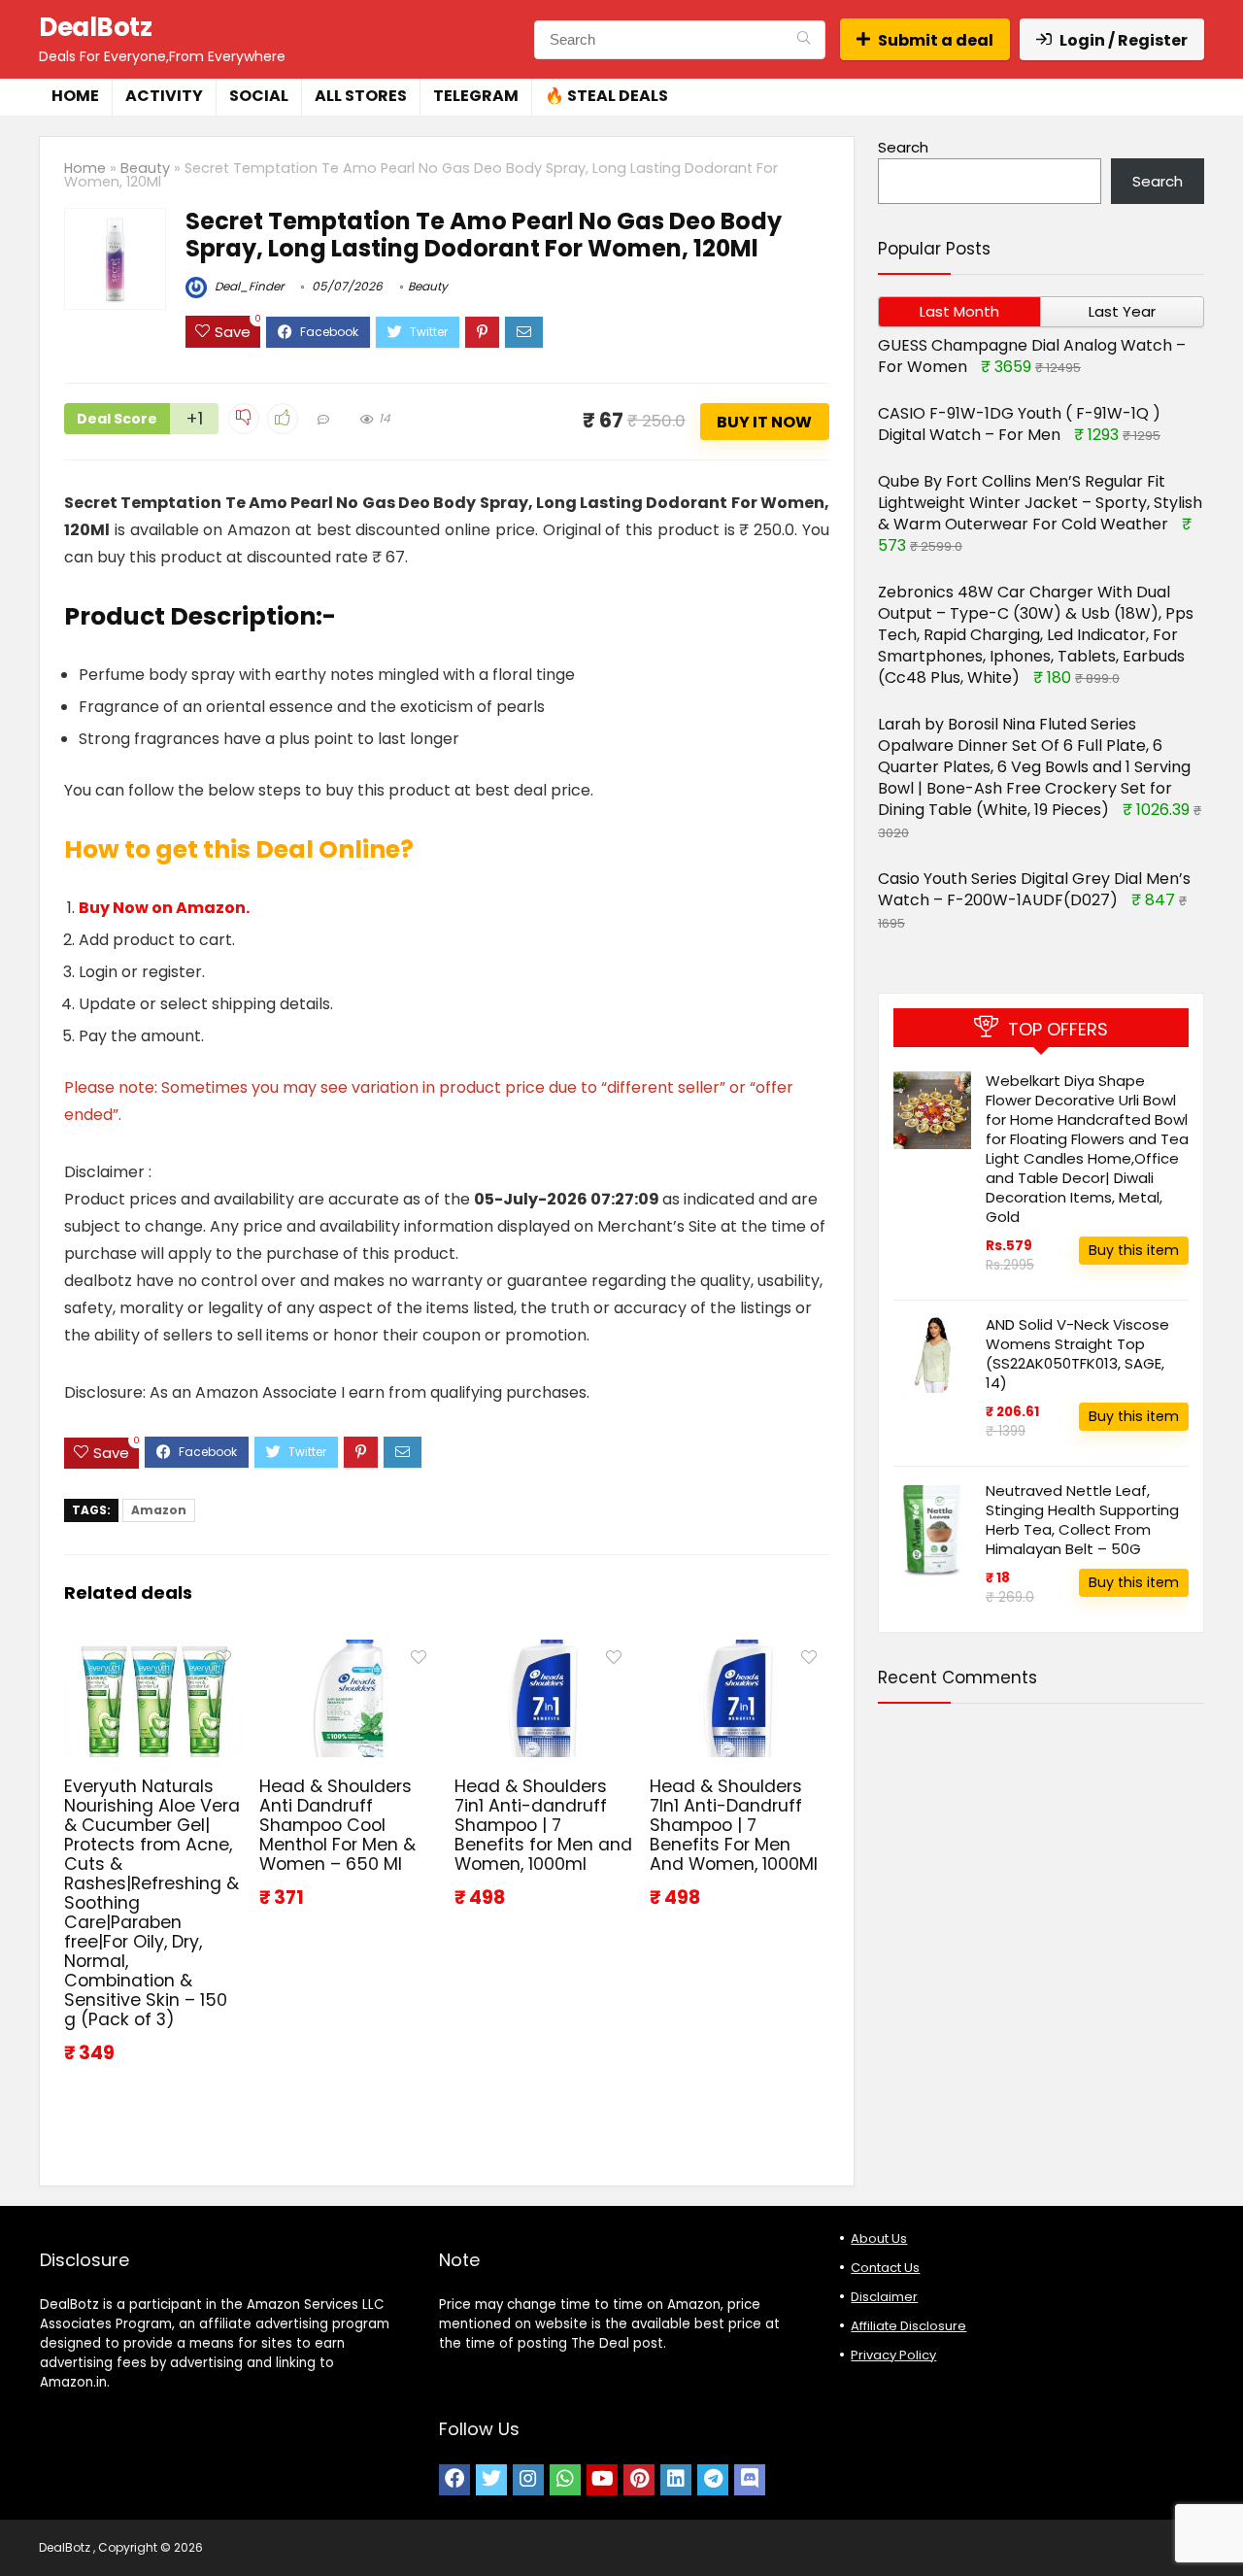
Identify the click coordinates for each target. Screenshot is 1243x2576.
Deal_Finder (248, 286)
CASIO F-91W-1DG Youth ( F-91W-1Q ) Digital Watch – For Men (1019, 424)
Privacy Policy (893, 2355)
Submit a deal (936, 40)
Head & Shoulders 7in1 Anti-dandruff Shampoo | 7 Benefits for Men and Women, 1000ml (543, 1825)
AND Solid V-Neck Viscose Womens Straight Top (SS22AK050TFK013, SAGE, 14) (1077, 1354)
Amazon (159, 1510)
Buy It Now (764, 422)
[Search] (804, 40)
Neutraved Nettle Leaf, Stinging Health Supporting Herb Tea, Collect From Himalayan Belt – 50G (1082, 1520)
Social (259, 96)
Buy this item (1134, 1250)
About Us (879, 2238)
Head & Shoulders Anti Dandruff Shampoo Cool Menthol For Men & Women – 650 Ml (337, 1825)
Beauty (145, 168)
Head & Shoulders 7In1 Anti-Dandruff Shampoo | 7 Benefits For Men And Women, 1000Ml (734, 1825)
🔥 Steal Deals (606, 96)
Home (75, 96)
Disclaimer (884, 2297)
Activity (164, 96)
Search (903, 147)
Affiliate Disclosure (908, 2326)
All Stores (361, 96)
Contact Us (885, 2268)
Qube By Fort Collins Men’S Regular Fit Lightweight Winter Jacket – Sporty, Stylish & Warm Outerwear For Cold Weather (1040, 503)
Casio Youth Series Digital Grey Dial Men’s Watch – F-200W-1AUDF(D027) (1034, 889)
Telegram (476, 96)
